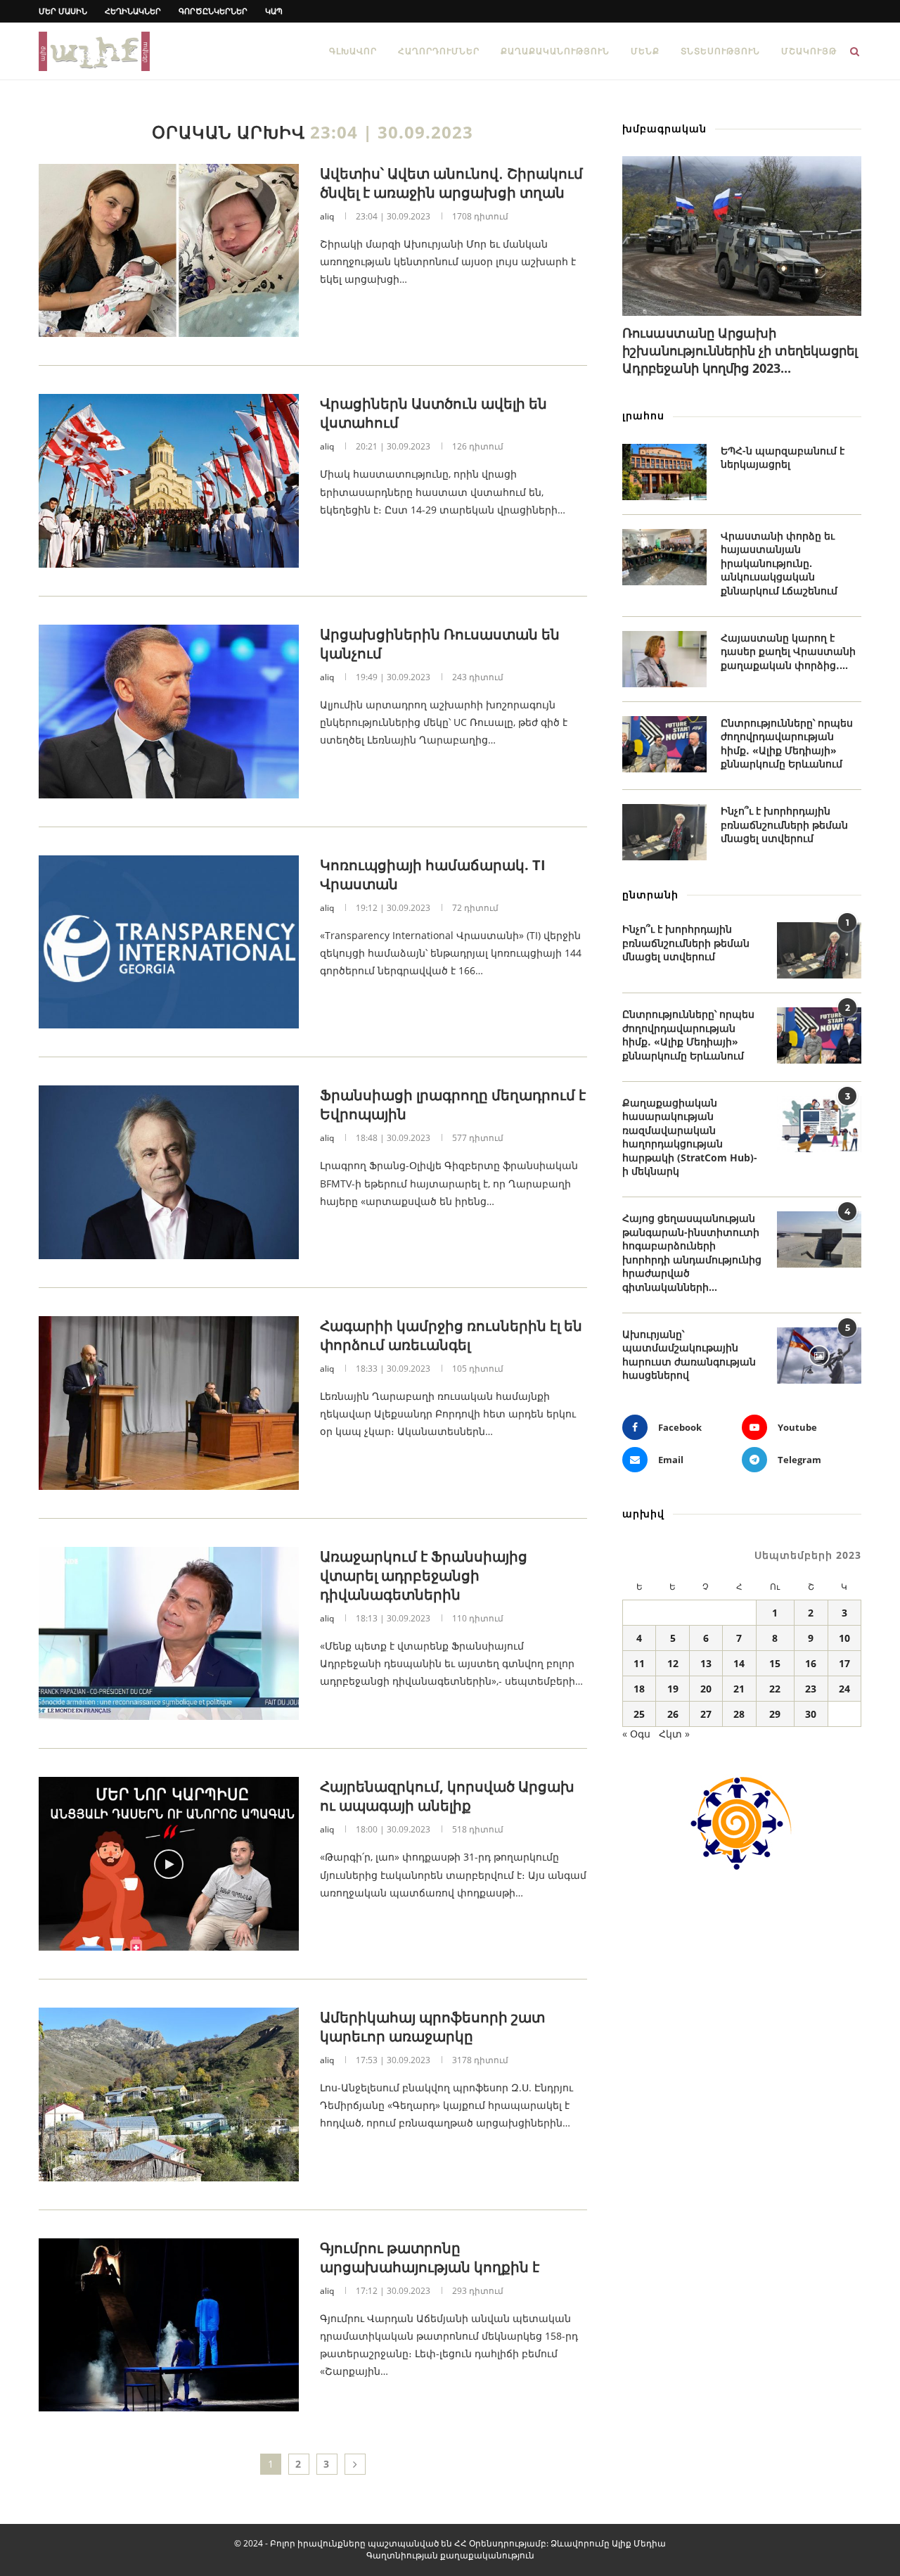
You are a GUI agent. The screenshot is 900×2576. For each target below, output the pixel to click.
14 (739, 1663)
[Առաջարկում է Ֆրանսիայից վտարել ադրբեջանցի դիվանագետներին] (169, 1634)
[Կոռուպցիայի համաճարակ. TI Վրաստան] (169, 942)
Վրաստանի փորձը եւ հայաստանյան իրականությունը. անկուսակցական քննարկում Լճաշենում (779, 563)
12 (673, 1663)
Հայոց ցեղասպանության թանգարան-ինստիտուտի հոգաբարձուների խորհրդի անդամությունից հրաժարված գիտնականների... (692, 1252)
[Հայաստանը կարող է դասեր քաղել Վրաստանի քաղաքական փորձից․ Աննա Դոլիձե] (664, 659)
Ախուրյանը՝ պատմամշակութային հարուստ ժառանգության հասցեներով (689, 1355)
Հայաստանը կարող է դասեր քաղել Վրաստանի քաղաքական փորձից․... (788, 651)
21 (739, 1689)
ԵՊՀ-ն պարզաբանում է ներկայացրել (783, 458)
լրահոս (643, 415)
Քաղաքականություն (555, 51)
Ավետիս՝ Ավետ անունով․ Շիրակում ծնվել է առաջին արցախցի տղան (451, 183)
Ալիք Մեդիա (639, 2543)
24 (844, 1689)
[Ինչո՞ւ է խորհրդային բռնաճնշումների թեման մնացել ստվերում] (664, 832)
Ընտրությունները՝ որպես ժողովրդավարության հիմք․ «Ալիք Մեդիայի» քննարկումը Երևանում (787, 744)
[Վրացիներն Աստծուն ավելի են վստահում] (169, 481)
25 (639, 1714)
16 (811, 1663)
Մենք (645, 51)
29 (775, 1714)
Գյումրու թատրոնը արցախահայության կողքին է (430, 2257)
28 (739, 1714)
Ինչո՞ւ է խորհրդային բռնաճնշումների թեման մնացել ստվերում (784, 824)
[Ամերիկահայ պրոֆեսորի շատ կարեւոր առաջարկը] (169, 2094)
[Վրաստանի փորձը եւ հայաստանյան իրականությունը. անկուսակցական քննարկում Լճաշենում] (664, 557)
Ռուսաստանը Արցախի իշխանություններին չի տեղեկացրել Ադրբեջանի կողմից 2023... (740, 350)
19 (673, 1689)
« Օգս (636, 1734)
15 (775, 1663)
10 (844, 1638)
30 (811, 1714)
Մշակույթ (809, 51)
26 (673, 1714)
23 (811, 1689)
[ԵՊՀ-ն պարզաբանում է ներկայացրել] (664, 472)
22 (775, 1689)
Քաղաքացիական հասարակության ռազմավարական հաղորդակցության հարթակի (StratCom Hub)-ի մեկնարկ (690, 1137)
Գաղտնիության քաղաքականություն (450, 2555)
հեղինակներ (133, 11)
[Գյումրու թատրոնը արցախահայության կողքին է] (169, 2325)
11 (639, 1663)
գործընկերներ (213, 11)
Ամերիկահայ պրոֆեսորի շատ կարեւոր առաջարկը (432, 2027)
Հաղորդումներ (439, 51)
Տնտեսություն (720, 51)
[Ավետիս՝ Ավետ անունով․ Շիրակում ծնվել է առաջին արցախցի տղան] (169, 251)
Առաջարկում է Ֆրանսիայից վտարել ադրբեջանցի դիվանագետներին (424, 1575)
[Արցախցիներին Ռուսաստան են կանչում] (169, 712)
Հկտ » (674, 1734)
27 (706, 1714)
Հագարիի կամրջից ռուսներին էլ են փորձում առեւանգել (451, 1335)
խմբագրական (664, 128)
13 (706, 1663)
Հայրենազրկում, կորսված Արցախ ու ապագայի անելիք (447, 1796)
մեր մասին (63, 11)
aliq (327, 216)
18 (639, 1689)
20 (706, 1689)
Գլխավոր (353, 51)
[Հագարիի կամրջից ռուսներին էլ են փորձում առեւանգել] (169, 1403)
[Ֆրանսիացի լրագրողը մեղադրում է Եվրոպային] (169, 1172)
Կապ (274, 11)
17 (844, 1663)
